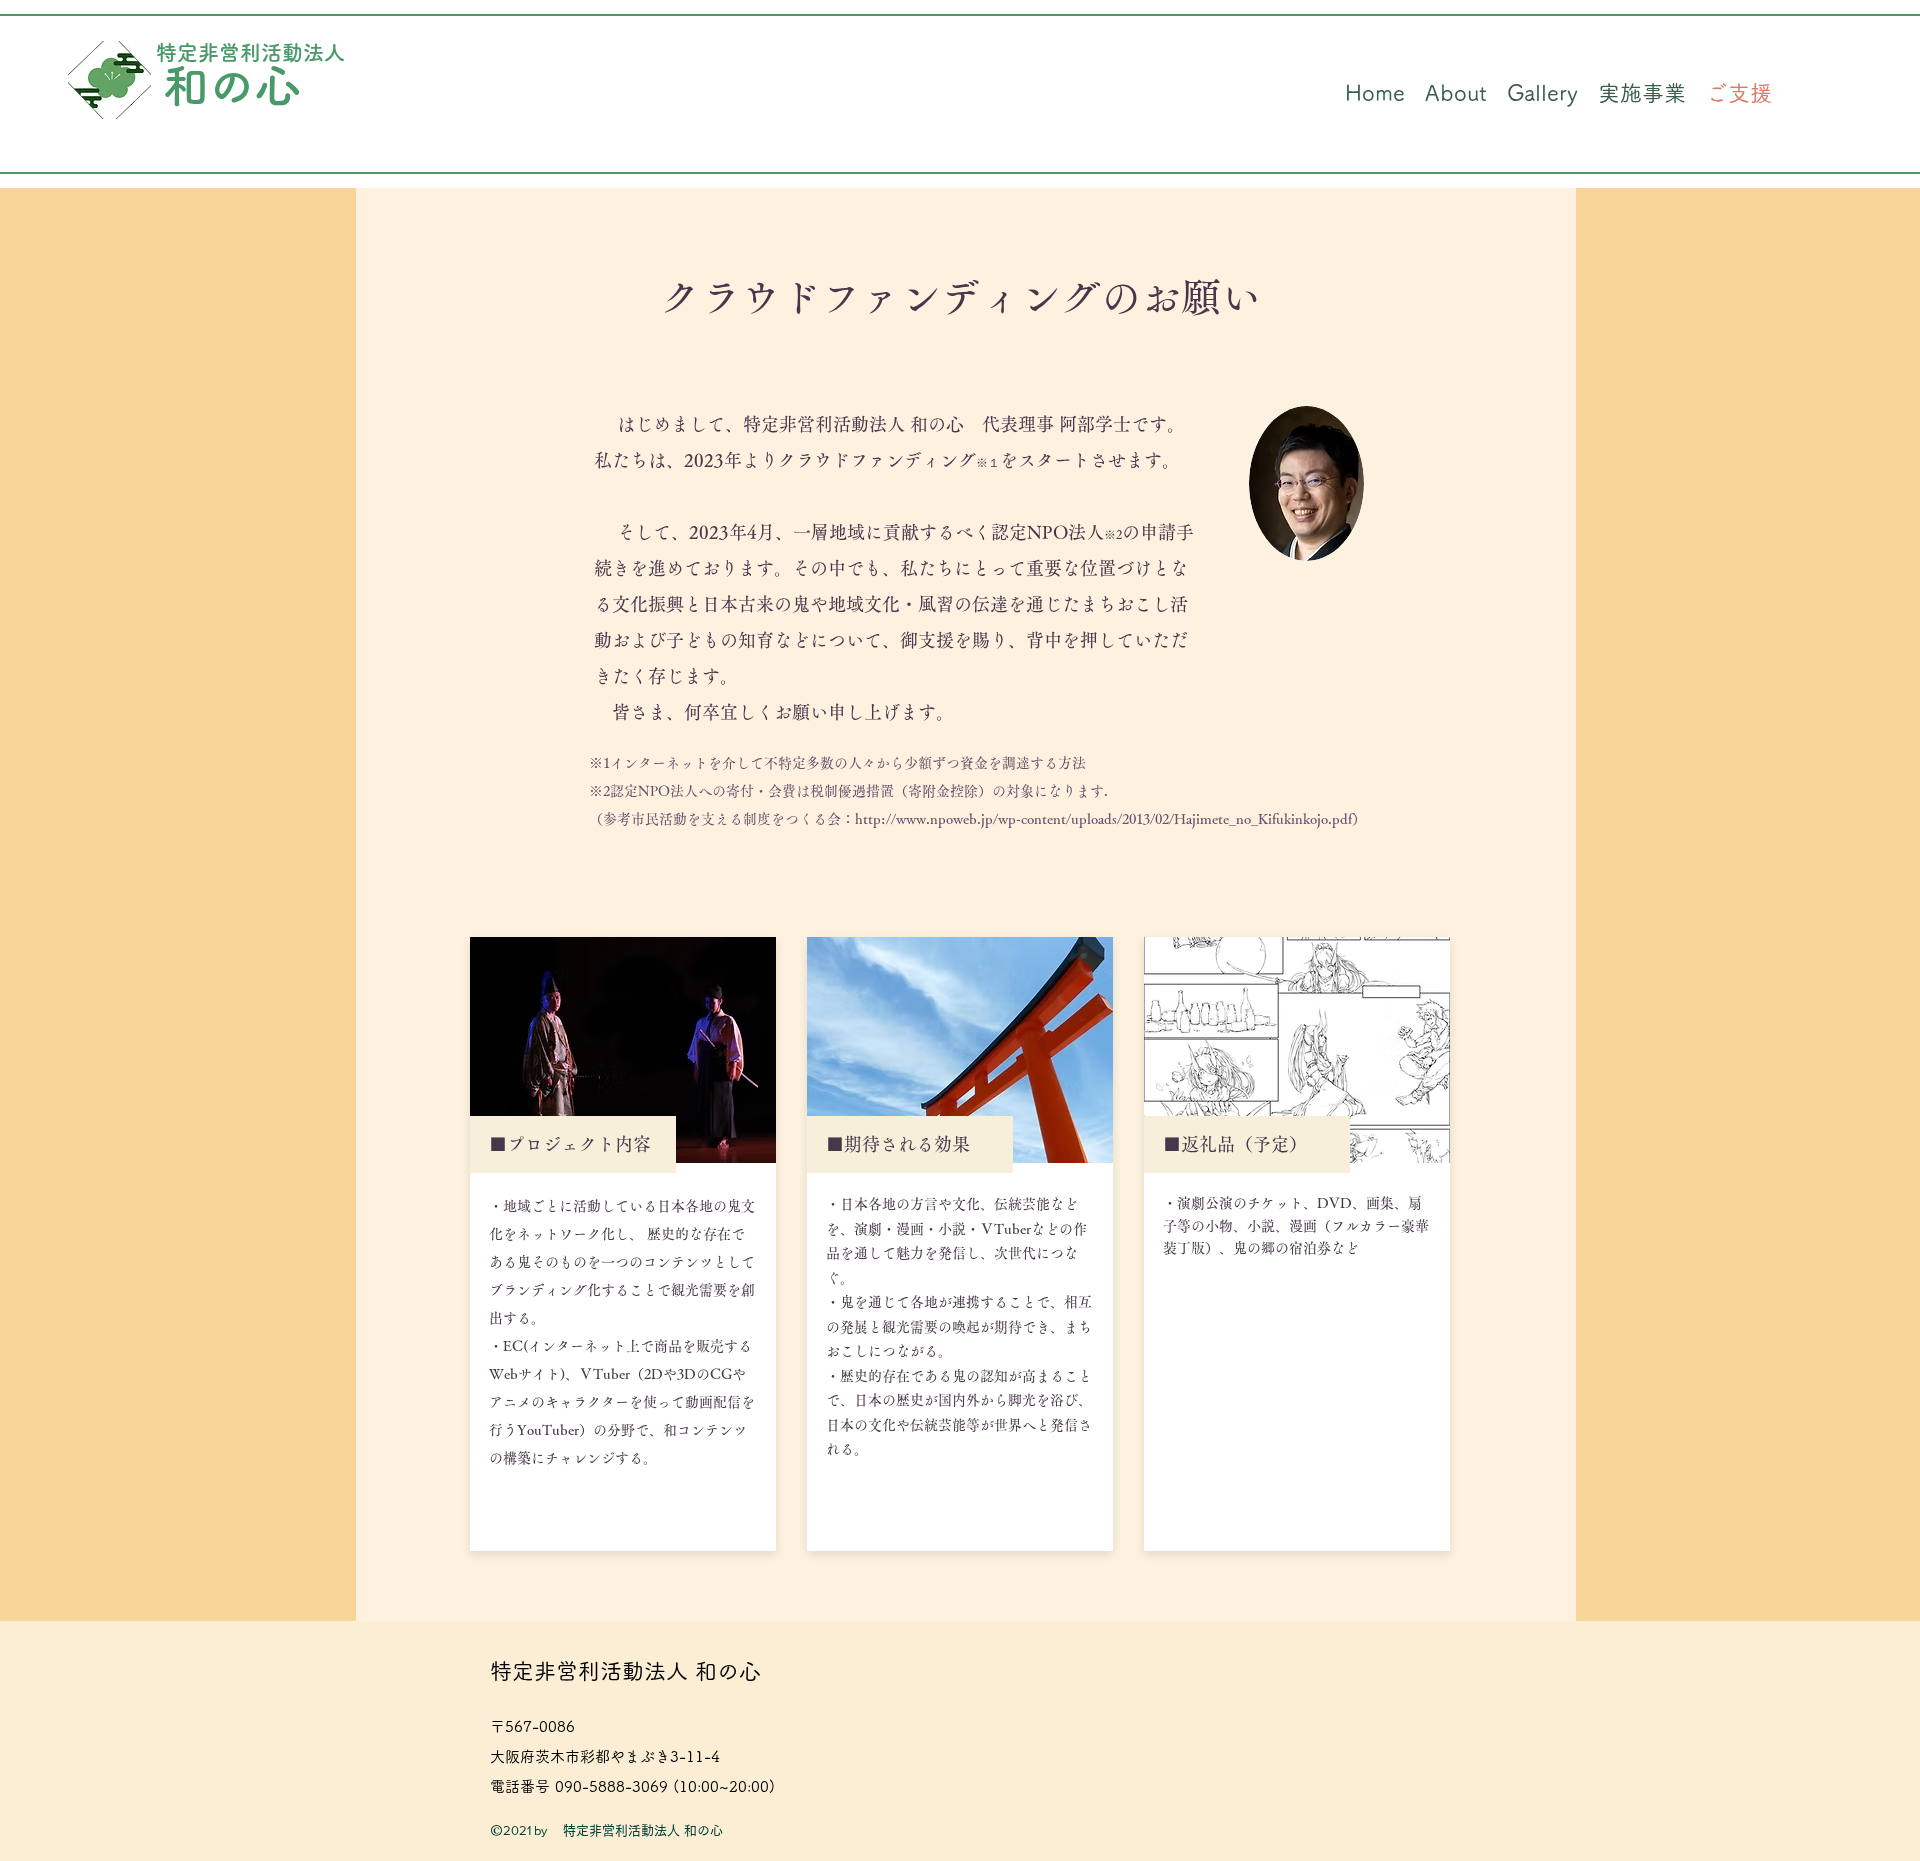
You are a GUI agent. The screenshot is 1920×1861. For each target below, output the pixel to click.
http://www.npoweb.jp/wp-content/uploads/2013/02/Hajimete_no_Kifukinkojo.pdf (1103, 819)
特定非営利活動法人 (250, 52)
